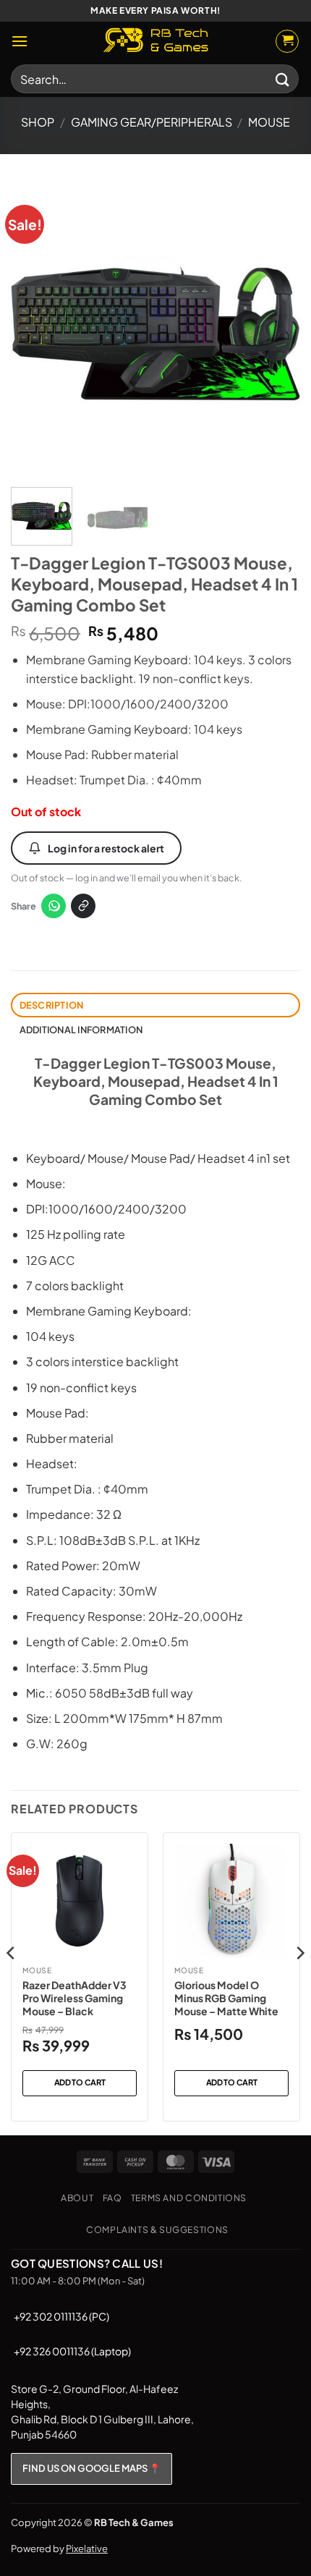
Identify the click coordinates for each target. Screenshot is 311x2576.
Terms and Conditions (189, 2198)
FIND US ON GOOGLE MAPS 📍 (91, 2468)
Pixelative (87, 2549)
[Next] (276, 328)
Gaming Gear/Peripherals (152, 122)
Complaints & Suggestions (157, 2229)
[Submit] (283, 79)
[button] (20, 41)
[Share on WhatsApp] (54, 906)
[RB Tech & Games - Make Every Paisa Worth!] (155, 41)
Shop (38, 122)
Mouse (269, 122)
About (77, 2198)
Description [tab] (52, 1005)
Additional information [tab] (81, 1030)
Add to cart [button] (80, 2082)
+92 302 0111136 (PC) (61, 2316)
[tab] (155, 720)
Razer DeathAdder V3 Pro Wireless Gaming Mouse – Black (74, 1998)
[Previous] (35, 328)
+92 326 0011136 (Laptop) (72, 2351)
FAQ (112, 2198)
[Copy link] (83, 906)
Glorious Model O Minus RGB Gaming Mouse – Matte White (226, 1998)
